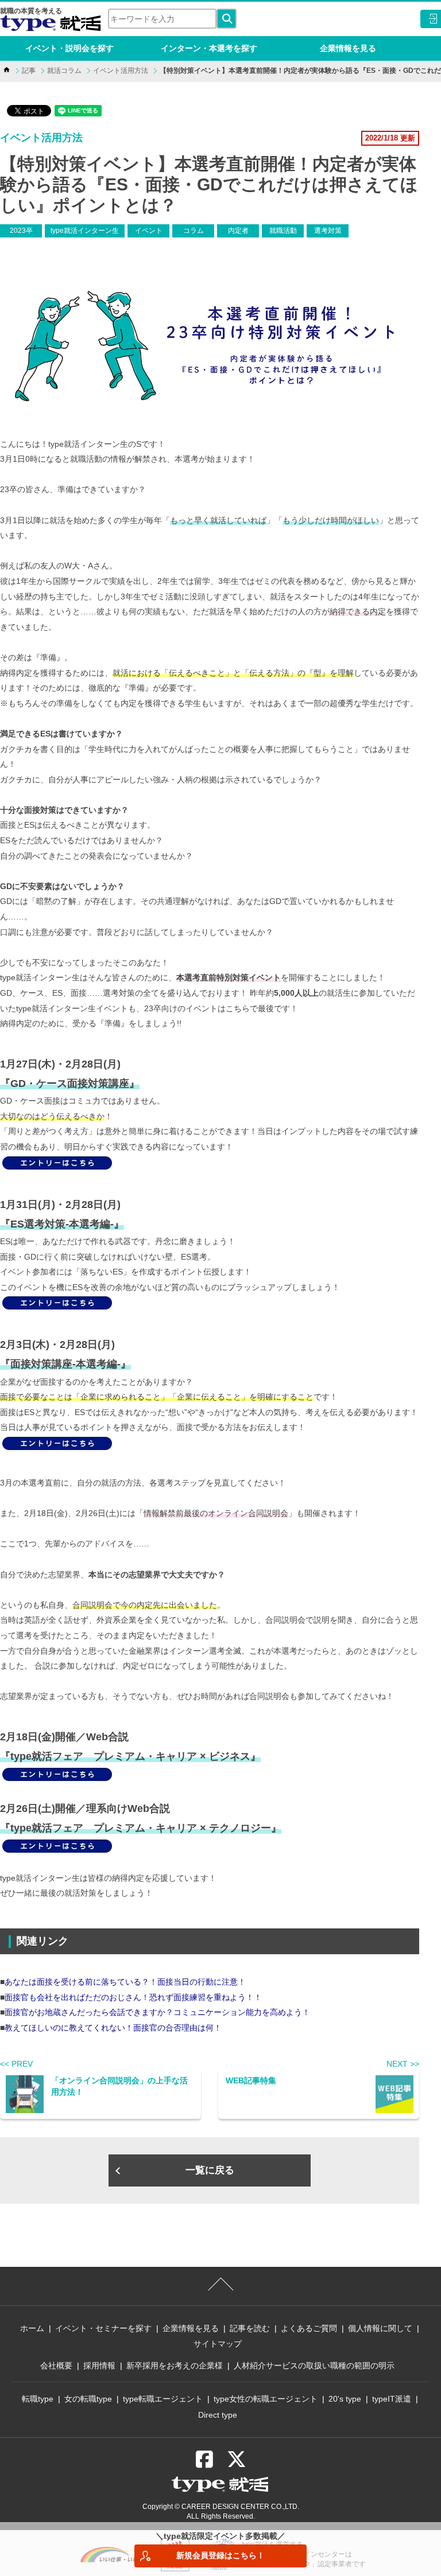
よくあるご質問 (309, 2328)
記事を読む (250, 2328)
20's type (345, 2399)
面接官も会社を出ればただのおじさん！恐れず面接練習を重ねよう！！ (133, 1997)
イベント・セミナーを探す (103, 2328)
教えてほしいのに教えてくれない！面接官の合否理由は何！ (113, 2028)
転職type (38, 2399)
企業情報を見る (348, 48)
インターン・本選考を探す (209, 48)
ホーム (32, 2328)
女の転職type (88, 2399)
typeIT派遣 (392, 2399)
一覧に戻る (210, 2170)
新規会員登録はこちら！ (220, 2555)
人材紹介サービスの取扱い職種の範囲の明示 (314, 2365)
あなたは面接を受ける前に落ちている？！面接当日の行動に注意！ (125, 1982)
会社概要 (56, 2365)
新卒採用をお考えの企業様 (175, 2365)
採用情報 (99, 2365)
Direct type (218, 2415)
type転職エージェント (163, 2399)
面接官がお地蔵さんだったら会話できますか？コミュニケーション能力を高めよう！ (157, 2012)
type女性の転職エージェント (266, 2399)
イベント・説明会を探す (69, 48)
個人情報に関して (380, 2328)
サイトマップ (218, 2344)
